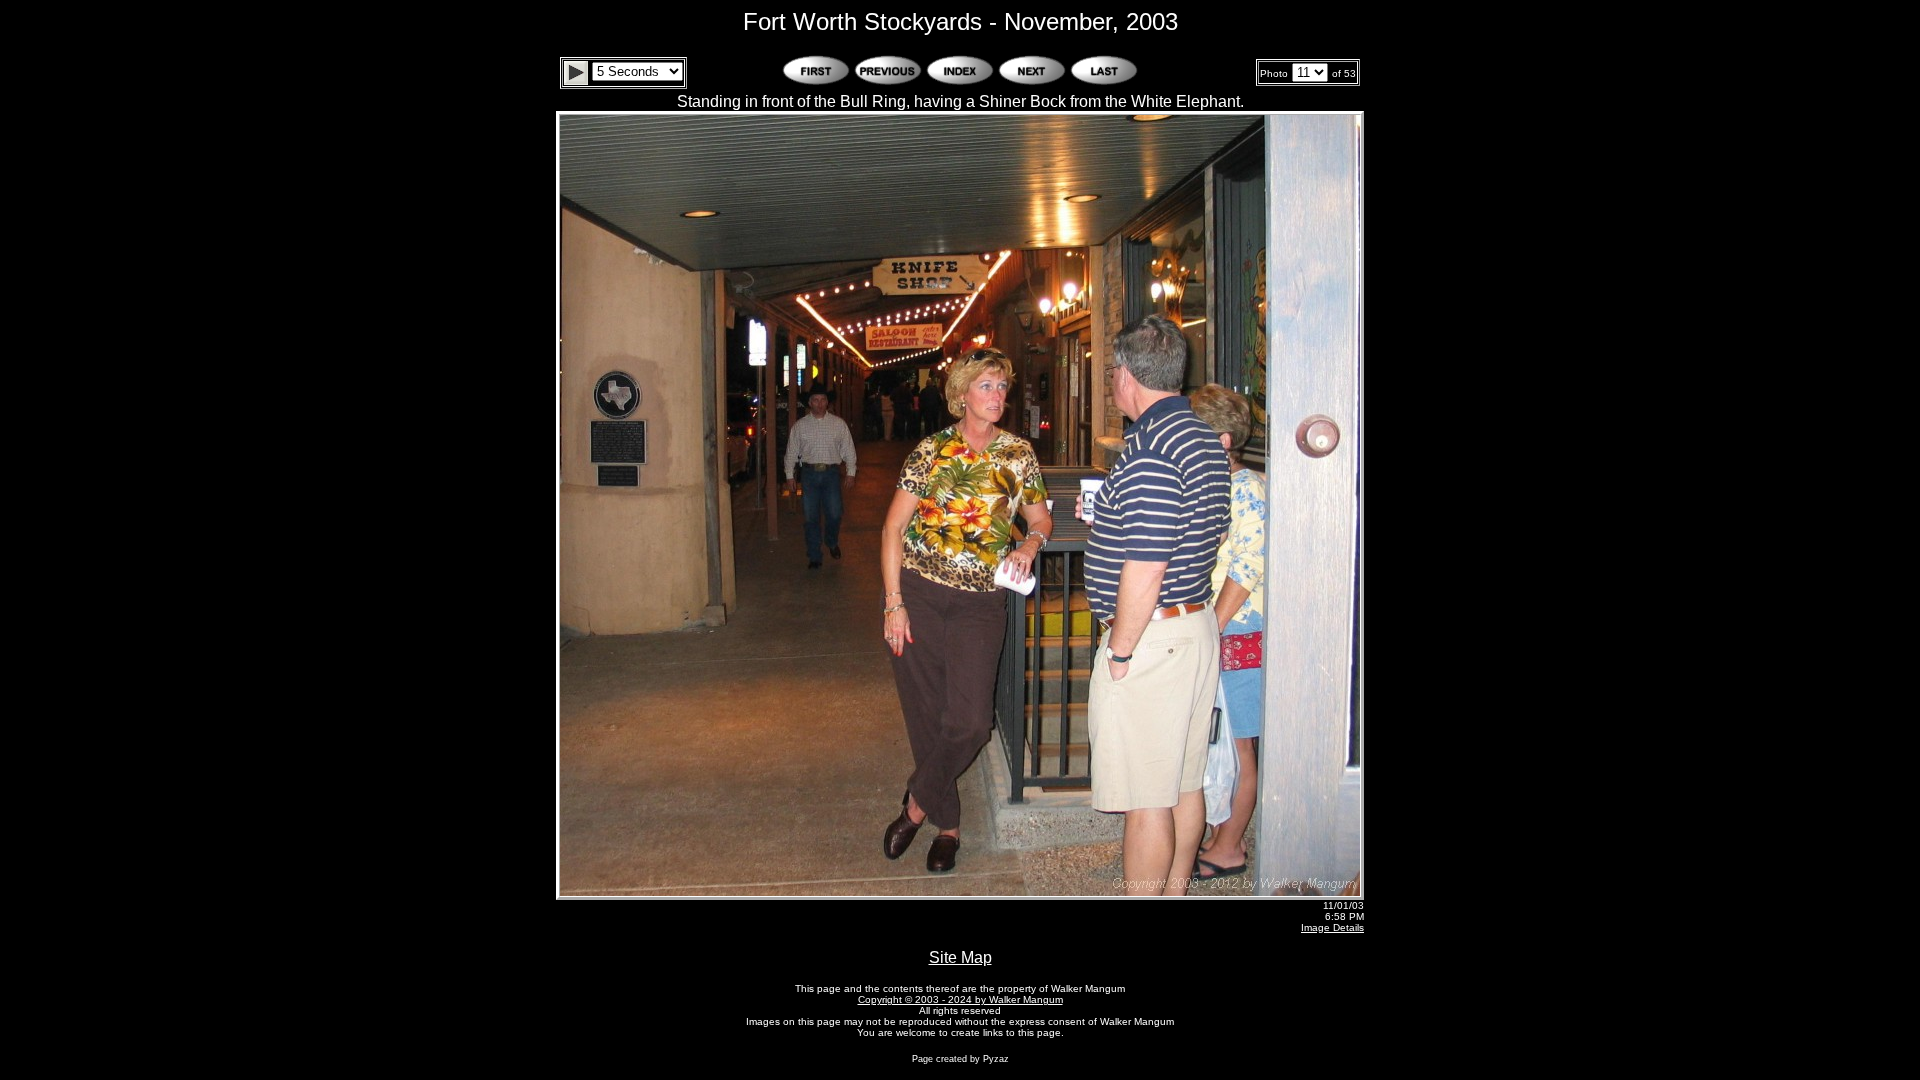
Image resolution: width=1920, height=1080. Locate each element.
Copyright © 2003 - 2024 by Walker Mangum (960, 999)
